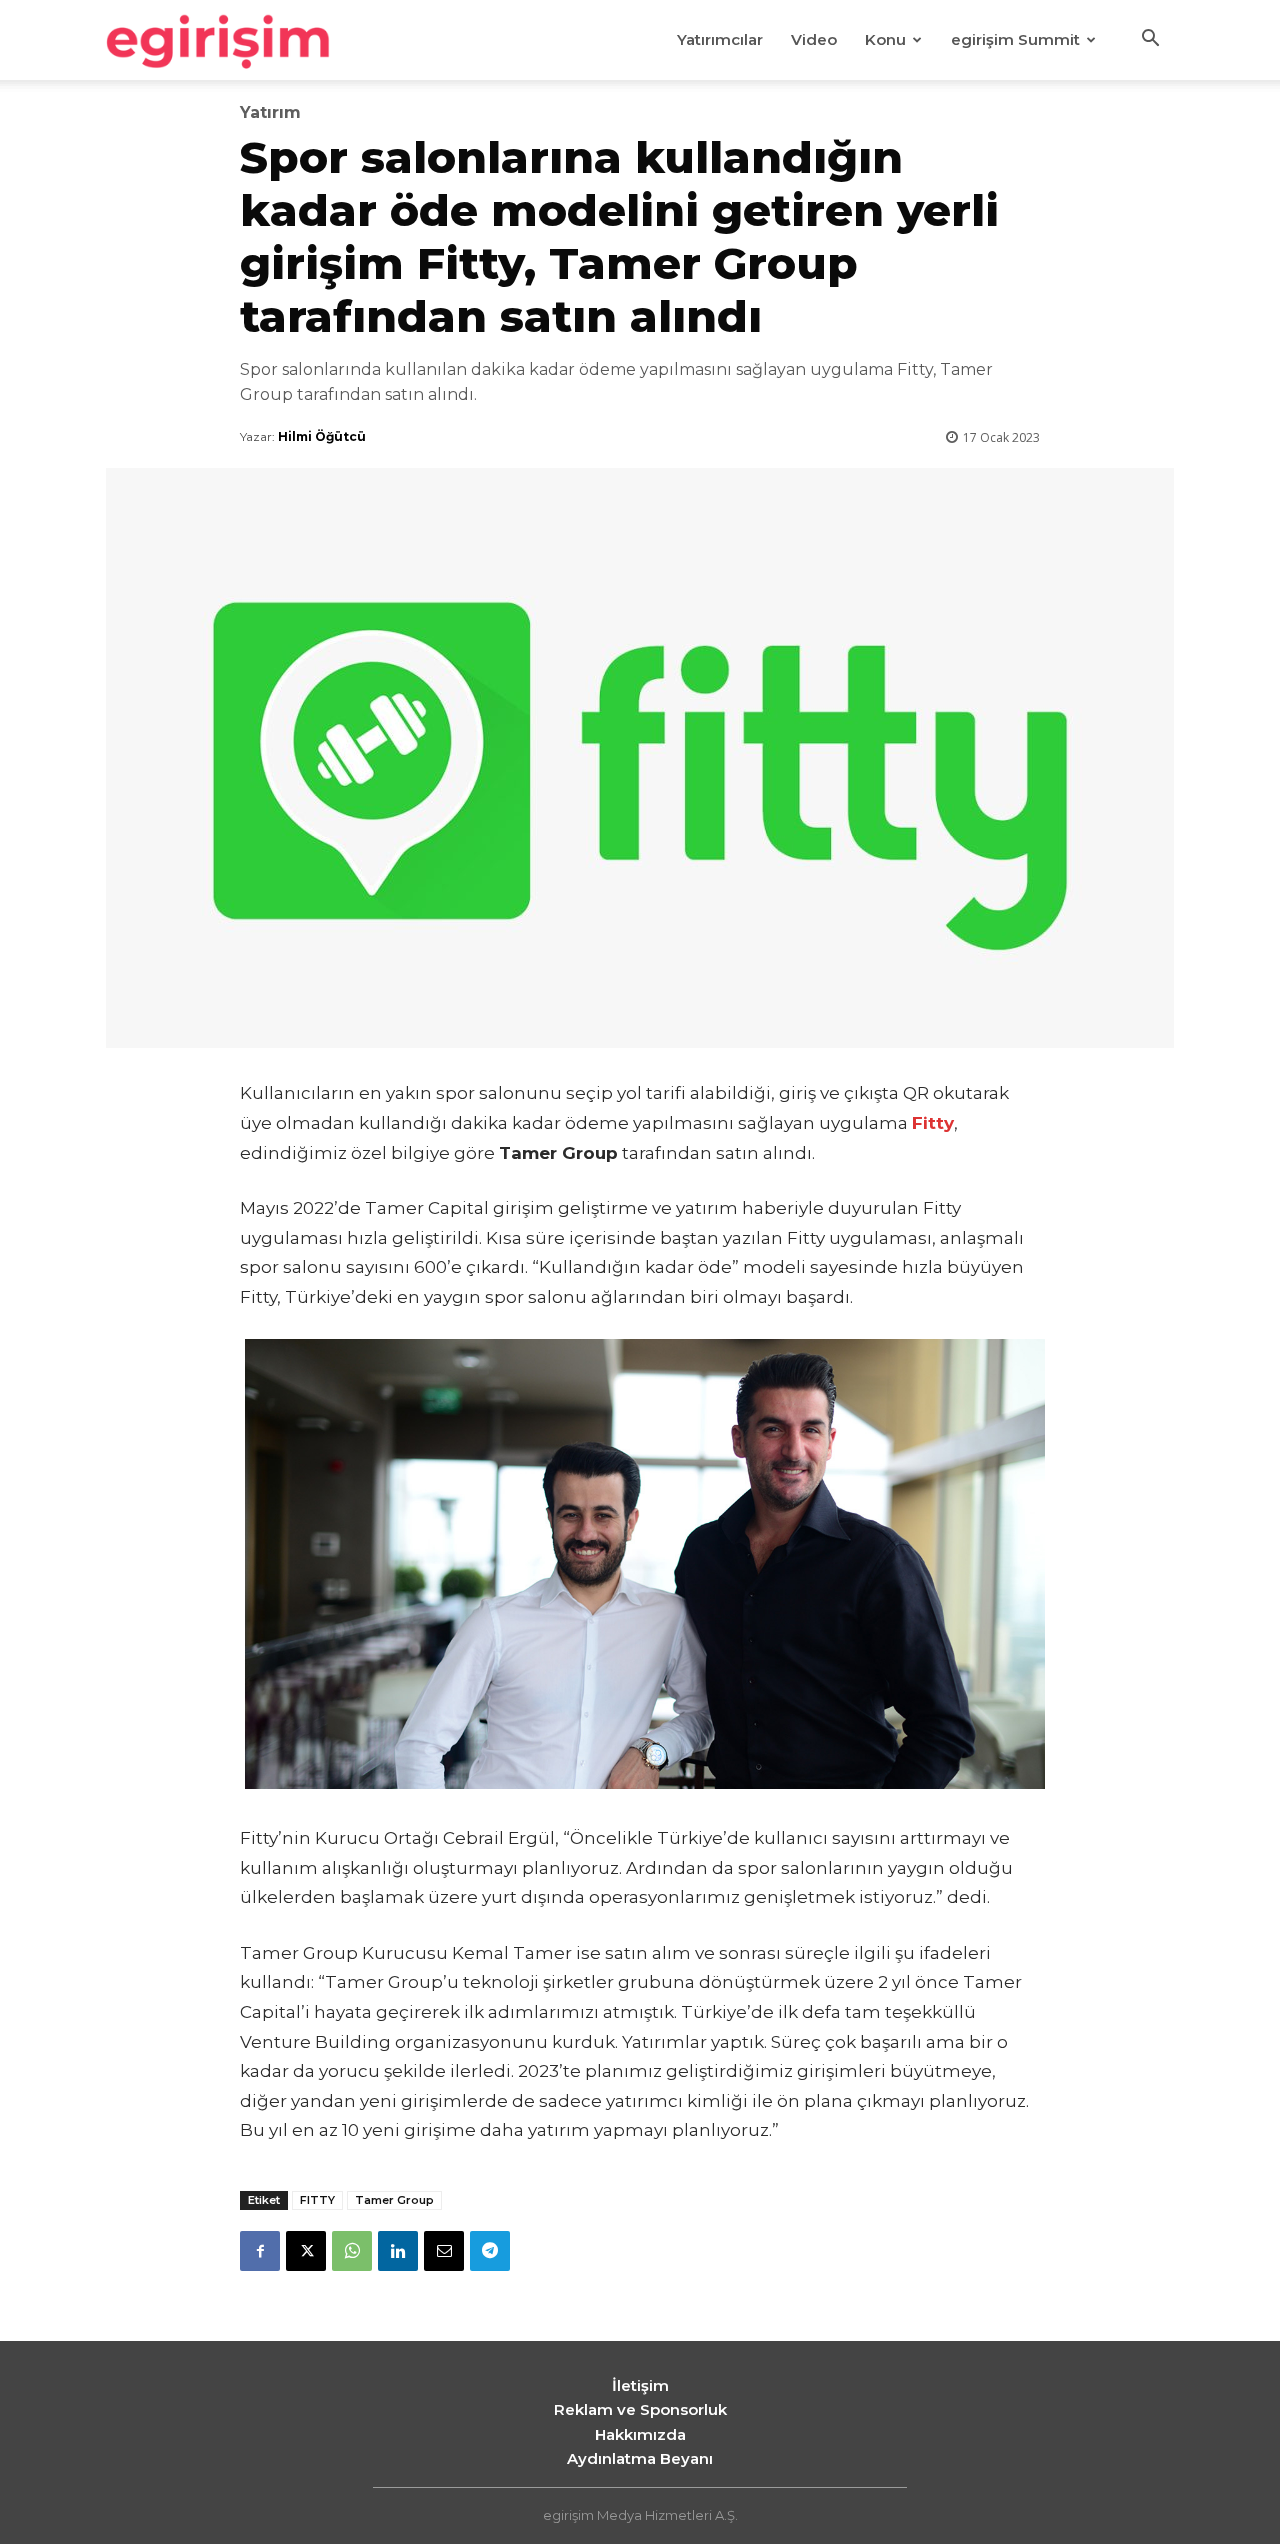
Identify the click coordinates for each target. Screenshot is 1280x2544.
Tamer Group (394, 2200)
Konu (885, 39)
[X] (306, 2251)
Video (814, 39)
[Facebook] (260, 2251)
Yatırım (270, 113)
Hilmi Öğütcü (322, 436)
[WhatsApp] (352, 2251)
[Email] (444, 2251)
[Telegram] (490, 2251)
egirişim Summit (1015, 39)
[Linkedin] (398, 2251)
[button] (1150, 41)
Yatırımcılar (720, 39)
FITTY (317, 2200)
